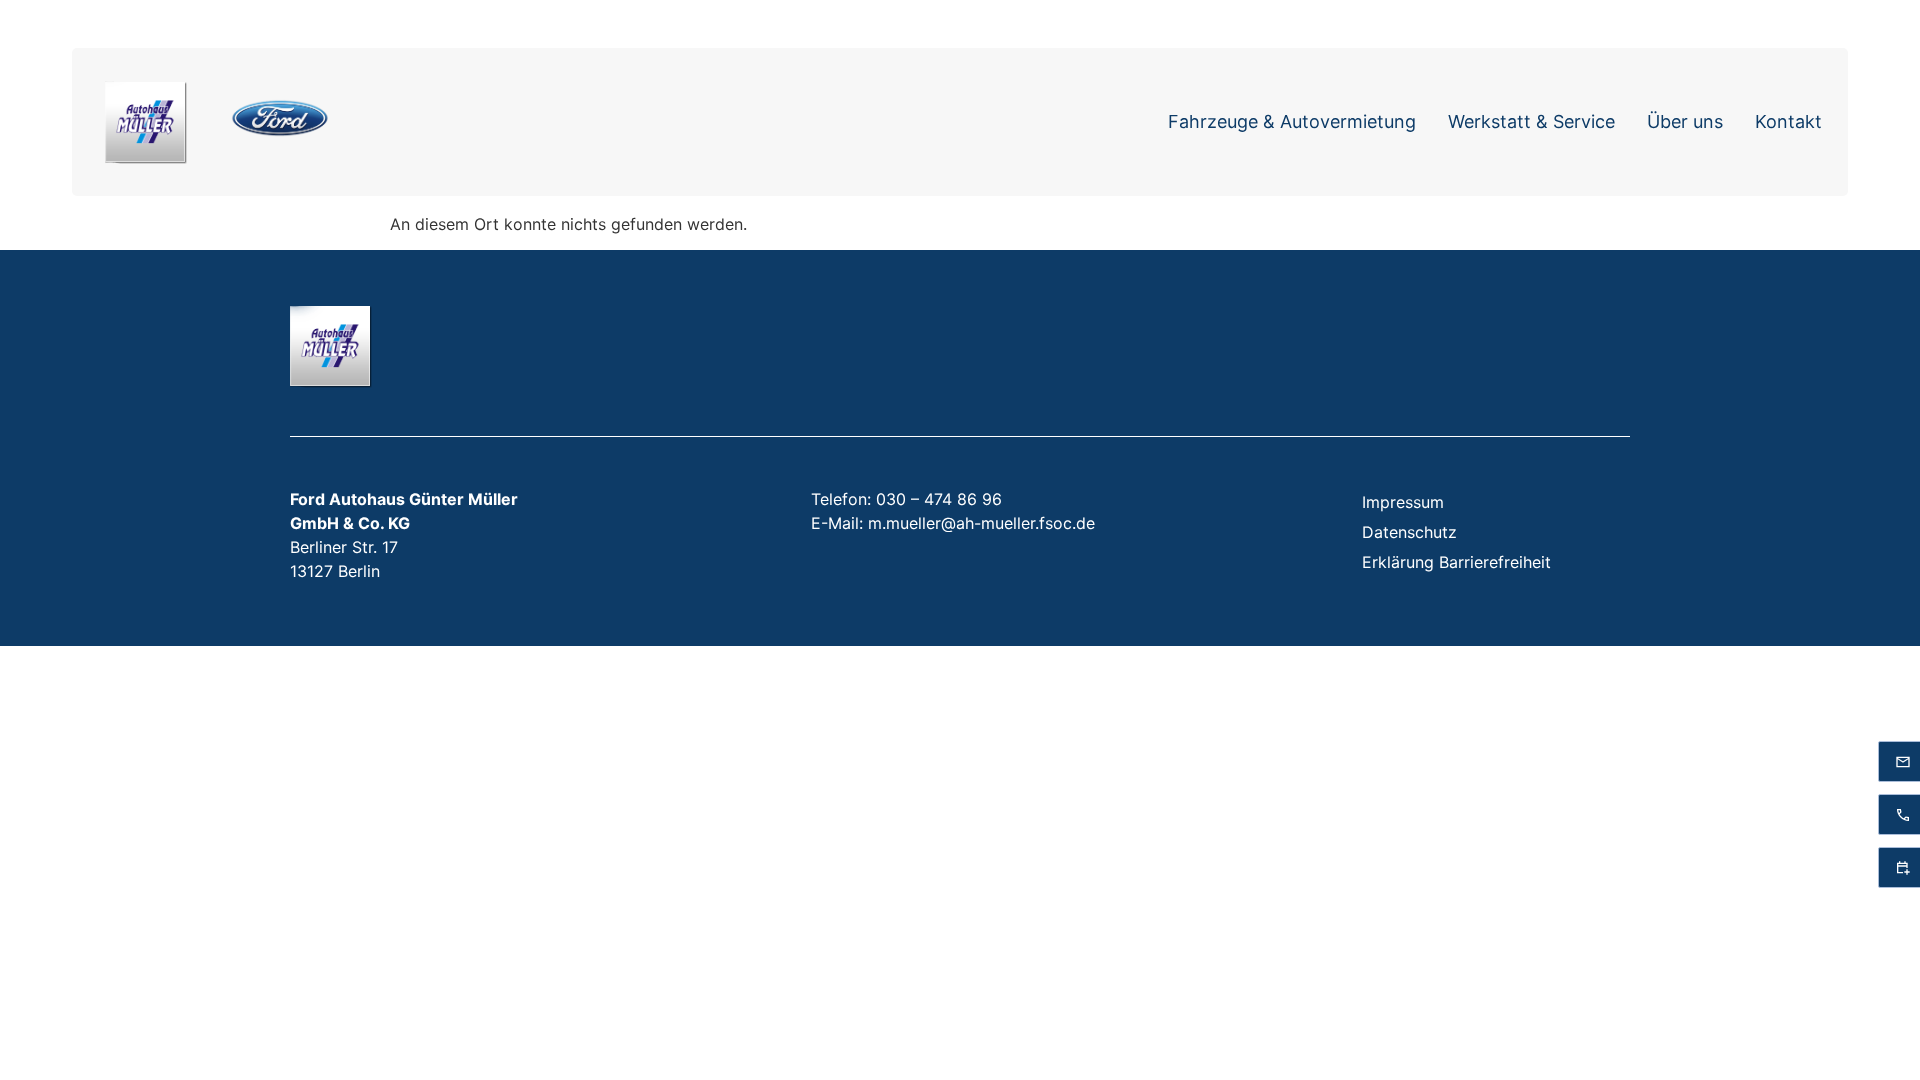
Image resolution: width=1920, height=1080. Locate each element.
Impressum (1403, 502)
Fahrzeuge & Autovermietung (1292, 122)
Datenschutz (1409, 532)
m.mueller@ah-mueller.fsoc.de (981, 523)
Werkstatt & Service (1531, 122)
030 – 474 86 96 (939, 499)
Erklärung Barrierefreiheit (1456, 562)
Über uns (1685, 122)
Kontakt (1788, 122)
